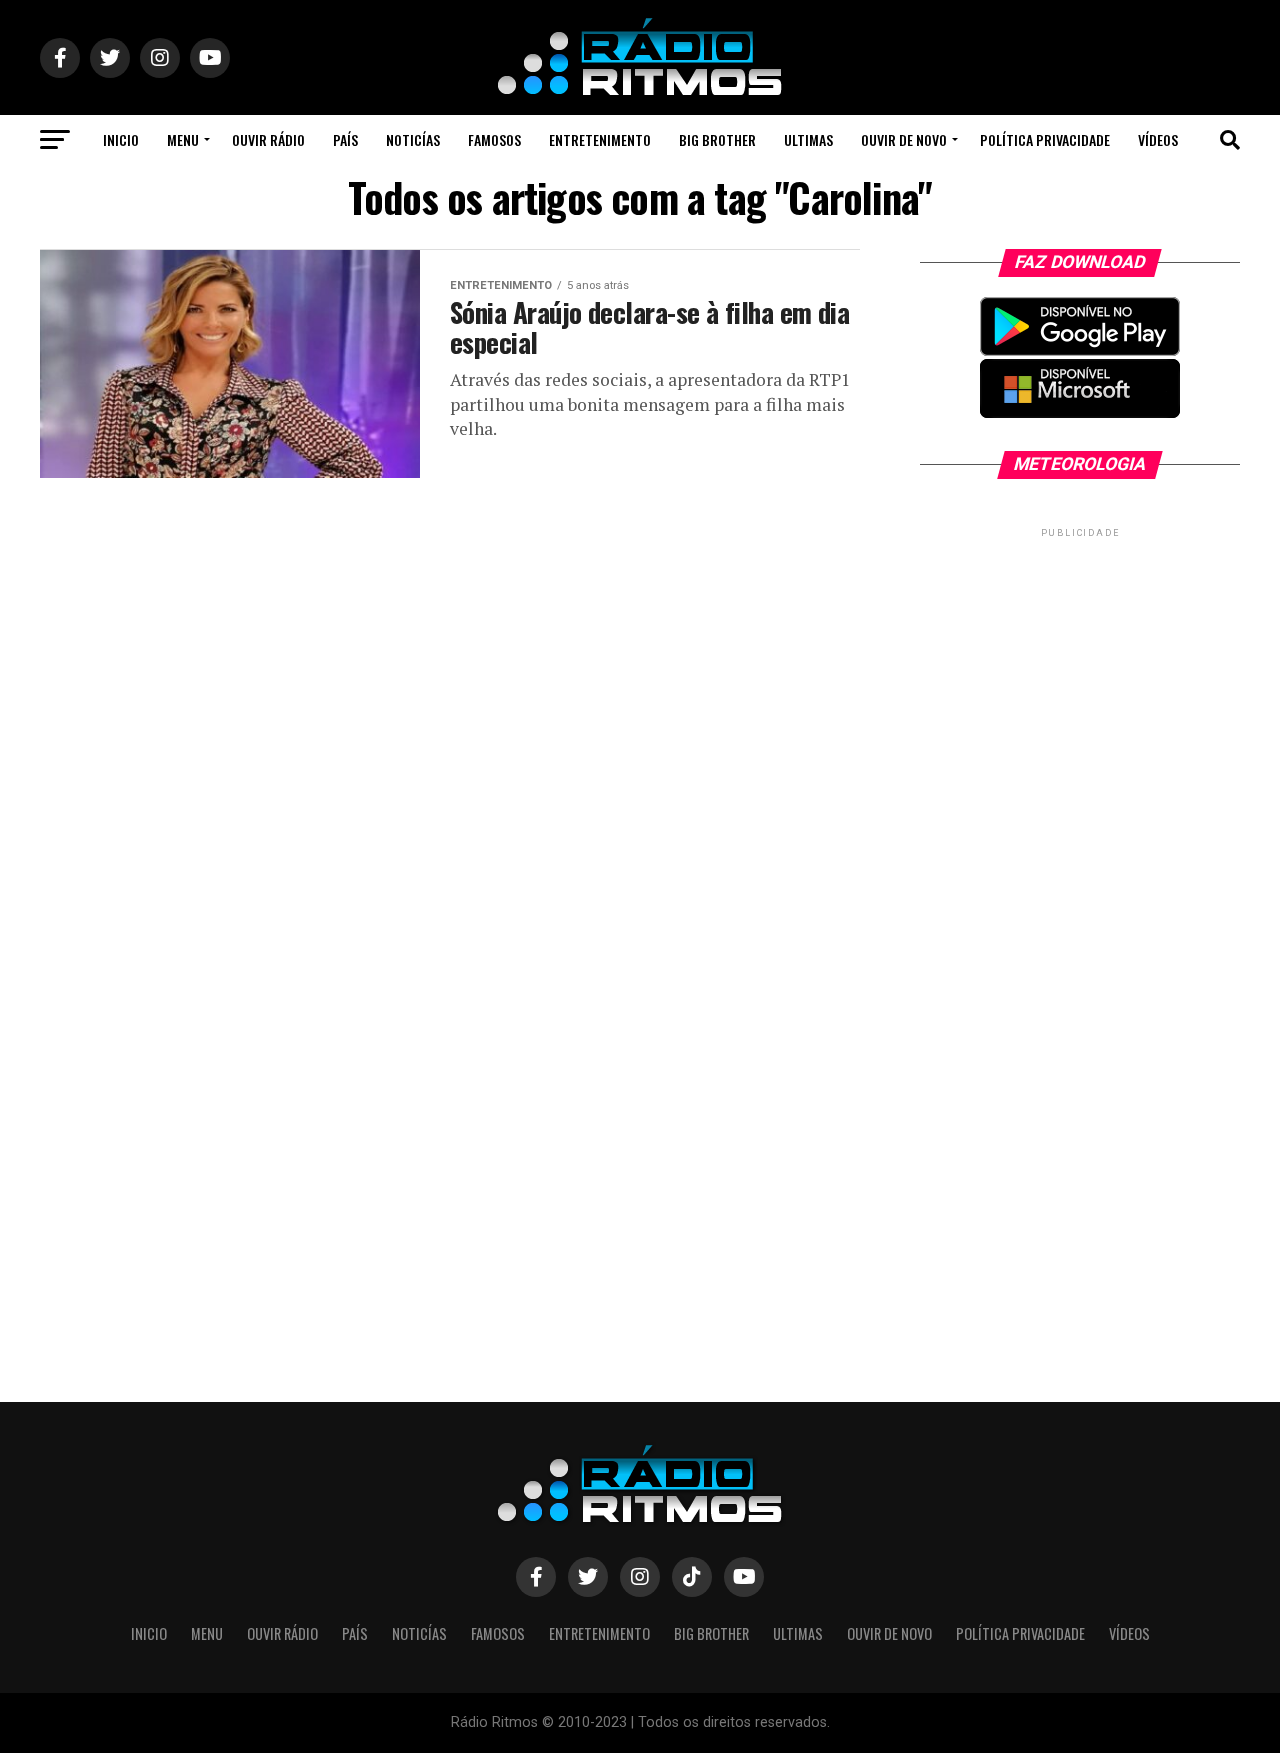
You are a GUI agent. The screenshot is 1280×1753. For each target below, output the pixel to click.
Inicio (121, 139)
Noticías (413, 139)
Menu (183, 139)
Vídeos (1158, 139)
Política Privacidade (1045, 139)
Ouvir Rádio (268, 139)
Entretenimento (600, 139)
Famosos (494, 139)
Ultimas (808, 139)
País (345, 139)
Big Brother (717, 139)
